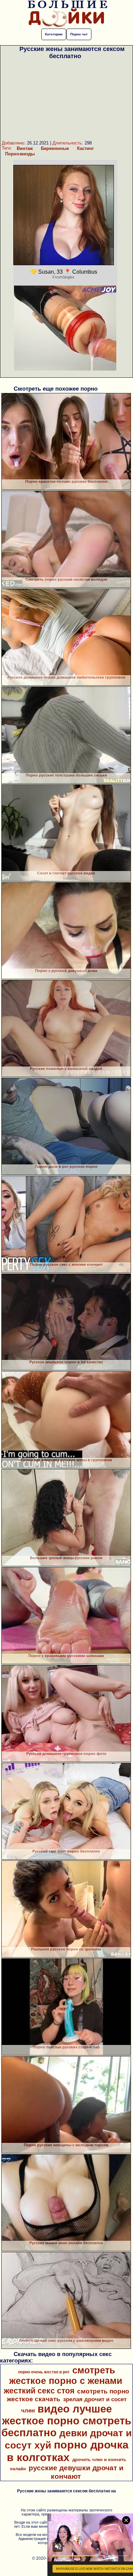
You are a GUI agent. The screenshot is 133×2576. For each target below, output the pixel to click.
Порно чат (79, 34)
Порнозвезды (20, 154)
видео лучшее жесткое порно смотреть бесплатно (66, 2421)
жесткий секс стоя (39, 2391)
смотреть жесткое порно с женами (66, 2376)
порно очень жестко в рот (44, 2372)
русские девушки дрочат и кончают (76, 2472)
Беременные (55, 148)
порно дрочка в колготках (68, 2451)
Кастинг (85, 148)
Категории (54, 34)
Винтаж (25, 148)
